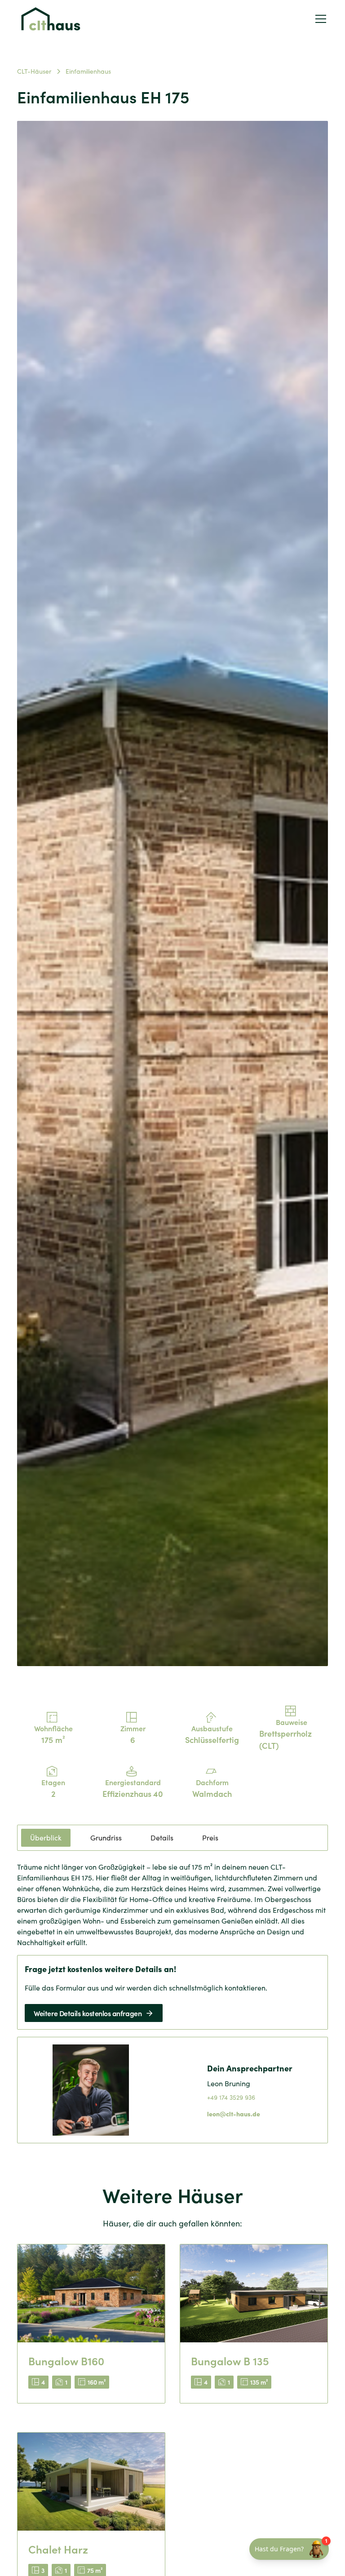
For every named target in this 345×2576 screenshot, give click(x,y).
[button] (319, 19)
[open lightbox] (172, 894)
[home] (51, 19)
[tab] (46, 1838)
